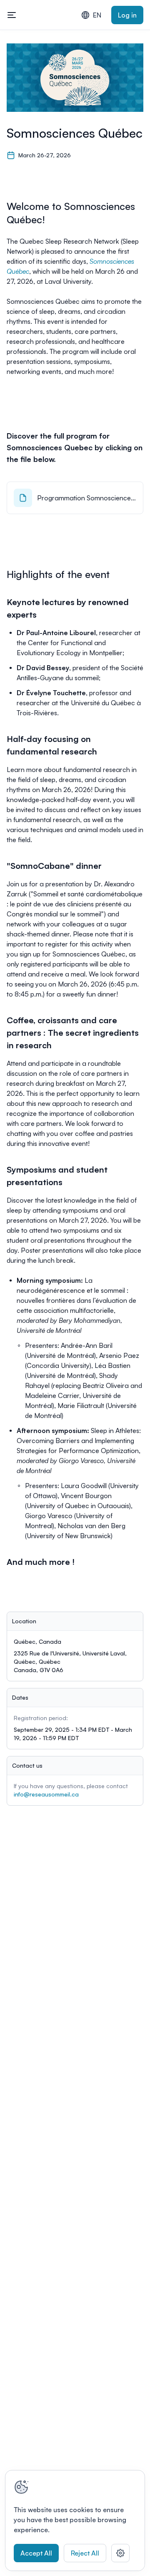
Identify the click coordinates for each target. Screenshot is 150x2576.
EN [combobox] (97, 15)
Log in (127, 15)
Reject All (85, 2553)
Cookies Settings (120, 2553)
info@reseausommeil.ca (46, 1794)
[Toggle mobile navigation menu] (12, 15)
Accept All (36, 2553)
